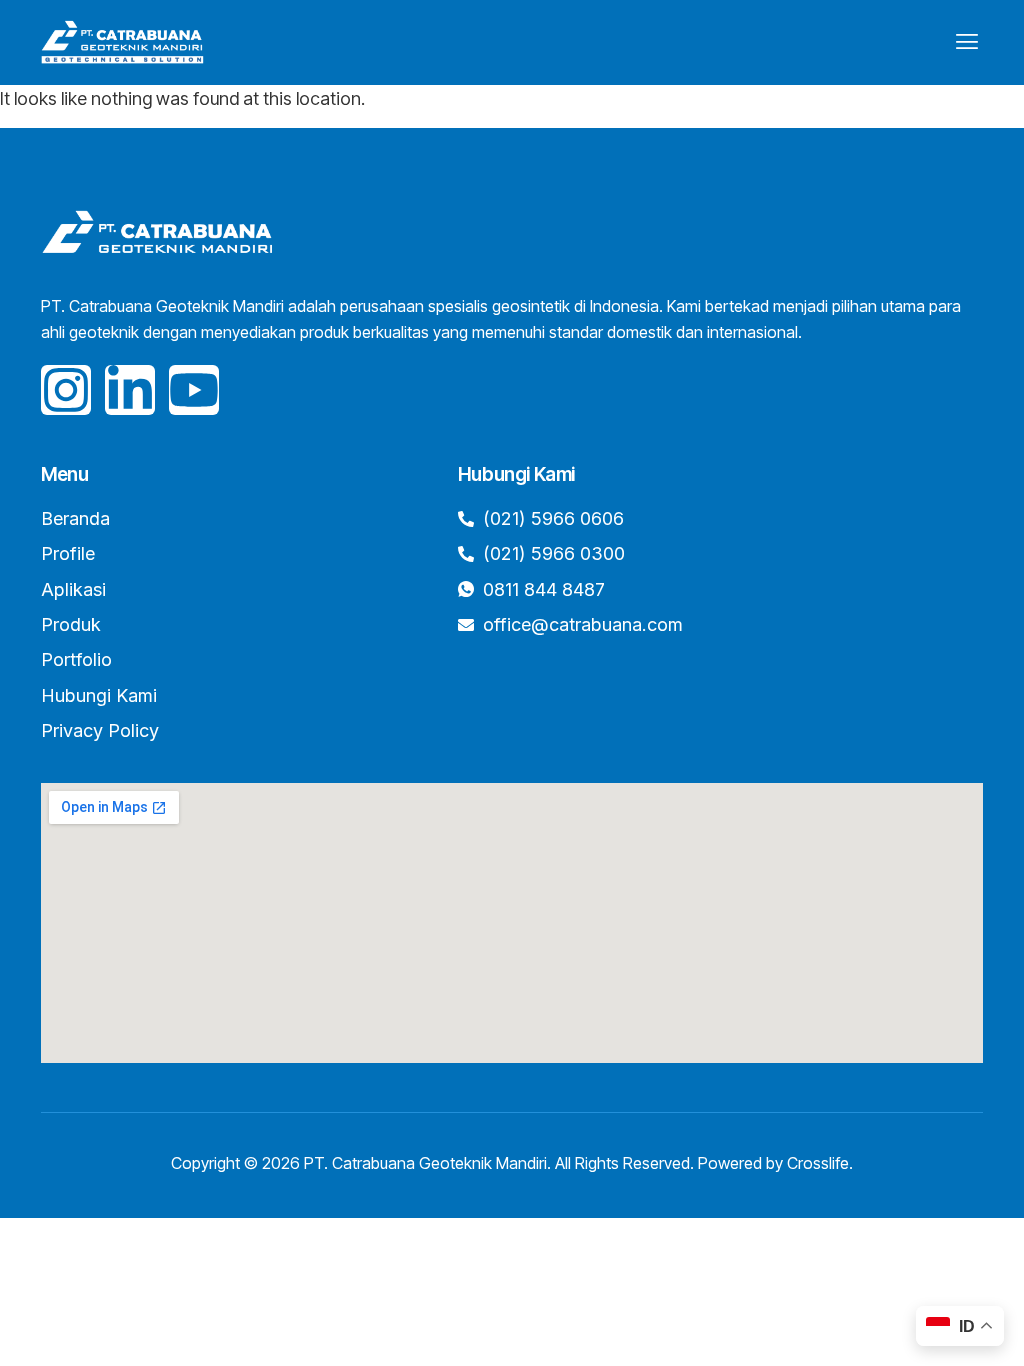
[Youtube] (194, 390)
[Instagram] (66, 390)
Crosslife (818, 1163)
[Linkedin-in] (130, 390)
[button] (966, 42)
